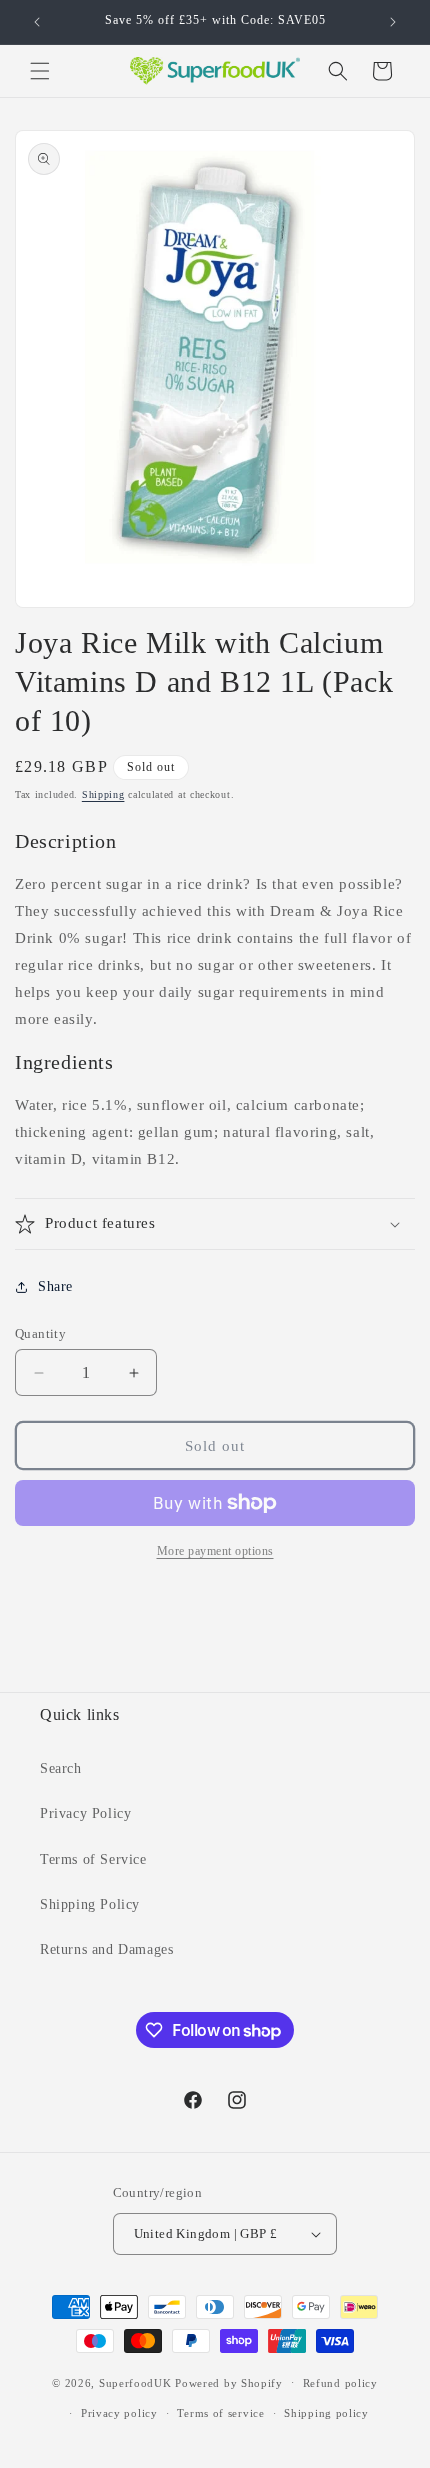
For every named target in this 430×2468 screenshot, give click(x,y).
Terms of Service (93, 1859)
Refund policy (340, 2383)
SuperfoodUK (135, 2382)
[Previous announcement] (37, 22)
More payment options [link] (215, 1551)
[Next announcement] (393, 22)
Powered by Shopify (229, 2382)
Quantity (40, 1333)
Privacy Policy (85, 1813)
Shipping (103, 794)
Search (61, 1768)
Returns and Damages (106, 1949)
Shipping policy (326, 2413)
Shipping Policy (90, 1904)
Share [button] (55, 1286)
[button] (40, 71)
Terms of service (220, 2413)
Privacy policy (119, 2413)
